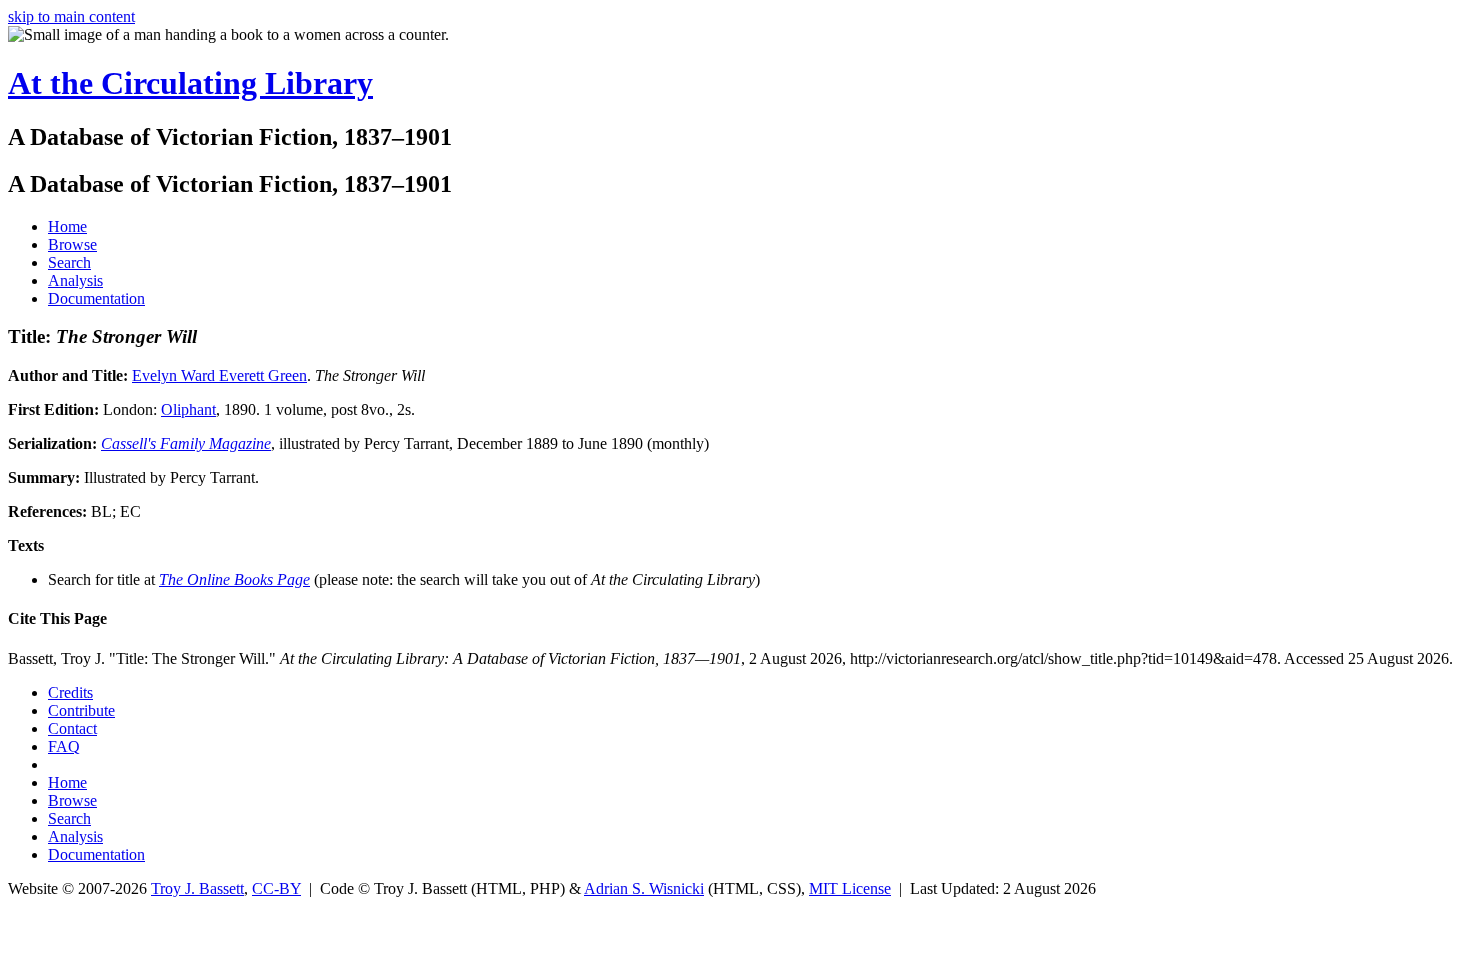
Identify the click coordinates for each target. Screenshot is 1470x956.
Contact (72, 728)
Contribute (81, 710)
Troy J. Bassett (197, 888)
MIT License (850, 888)
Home (67, 226)
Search (69, 262)
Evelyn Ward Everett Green (219, 375)
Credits (70, 692)
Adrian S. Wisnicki (644, 888)
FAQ (64, 746)
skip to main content (71, 16)
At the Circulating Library (190, 83)
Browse (72, 244)
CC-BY (276, 888)
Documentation (96, 298)
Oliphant (188, 409)
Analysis (75, 280)
